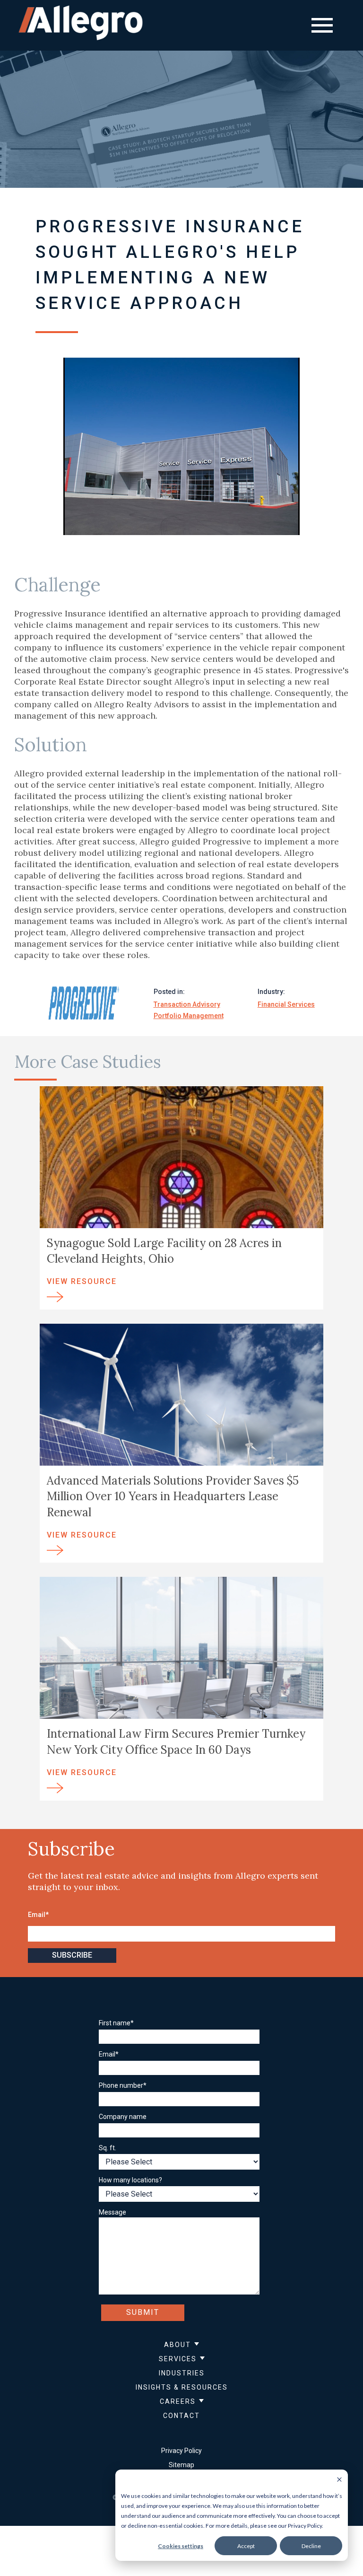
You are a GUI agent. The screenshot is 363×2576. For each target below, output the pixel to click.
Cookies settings (181, 2546)
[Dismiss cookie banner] (339, 2480)
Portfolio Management (189, 1016)
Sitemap (181, 2465)
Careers (178, 2401)
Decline (311, 2546)
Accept (246, 2546)
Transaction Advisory (187, 1004)
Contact (181, 2416)
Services (178, 2359)
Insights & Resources (182, 2387)
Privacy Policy (181, 2451)
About (177, 2345)
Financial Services (286, 1004)
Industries (182, 2373)
